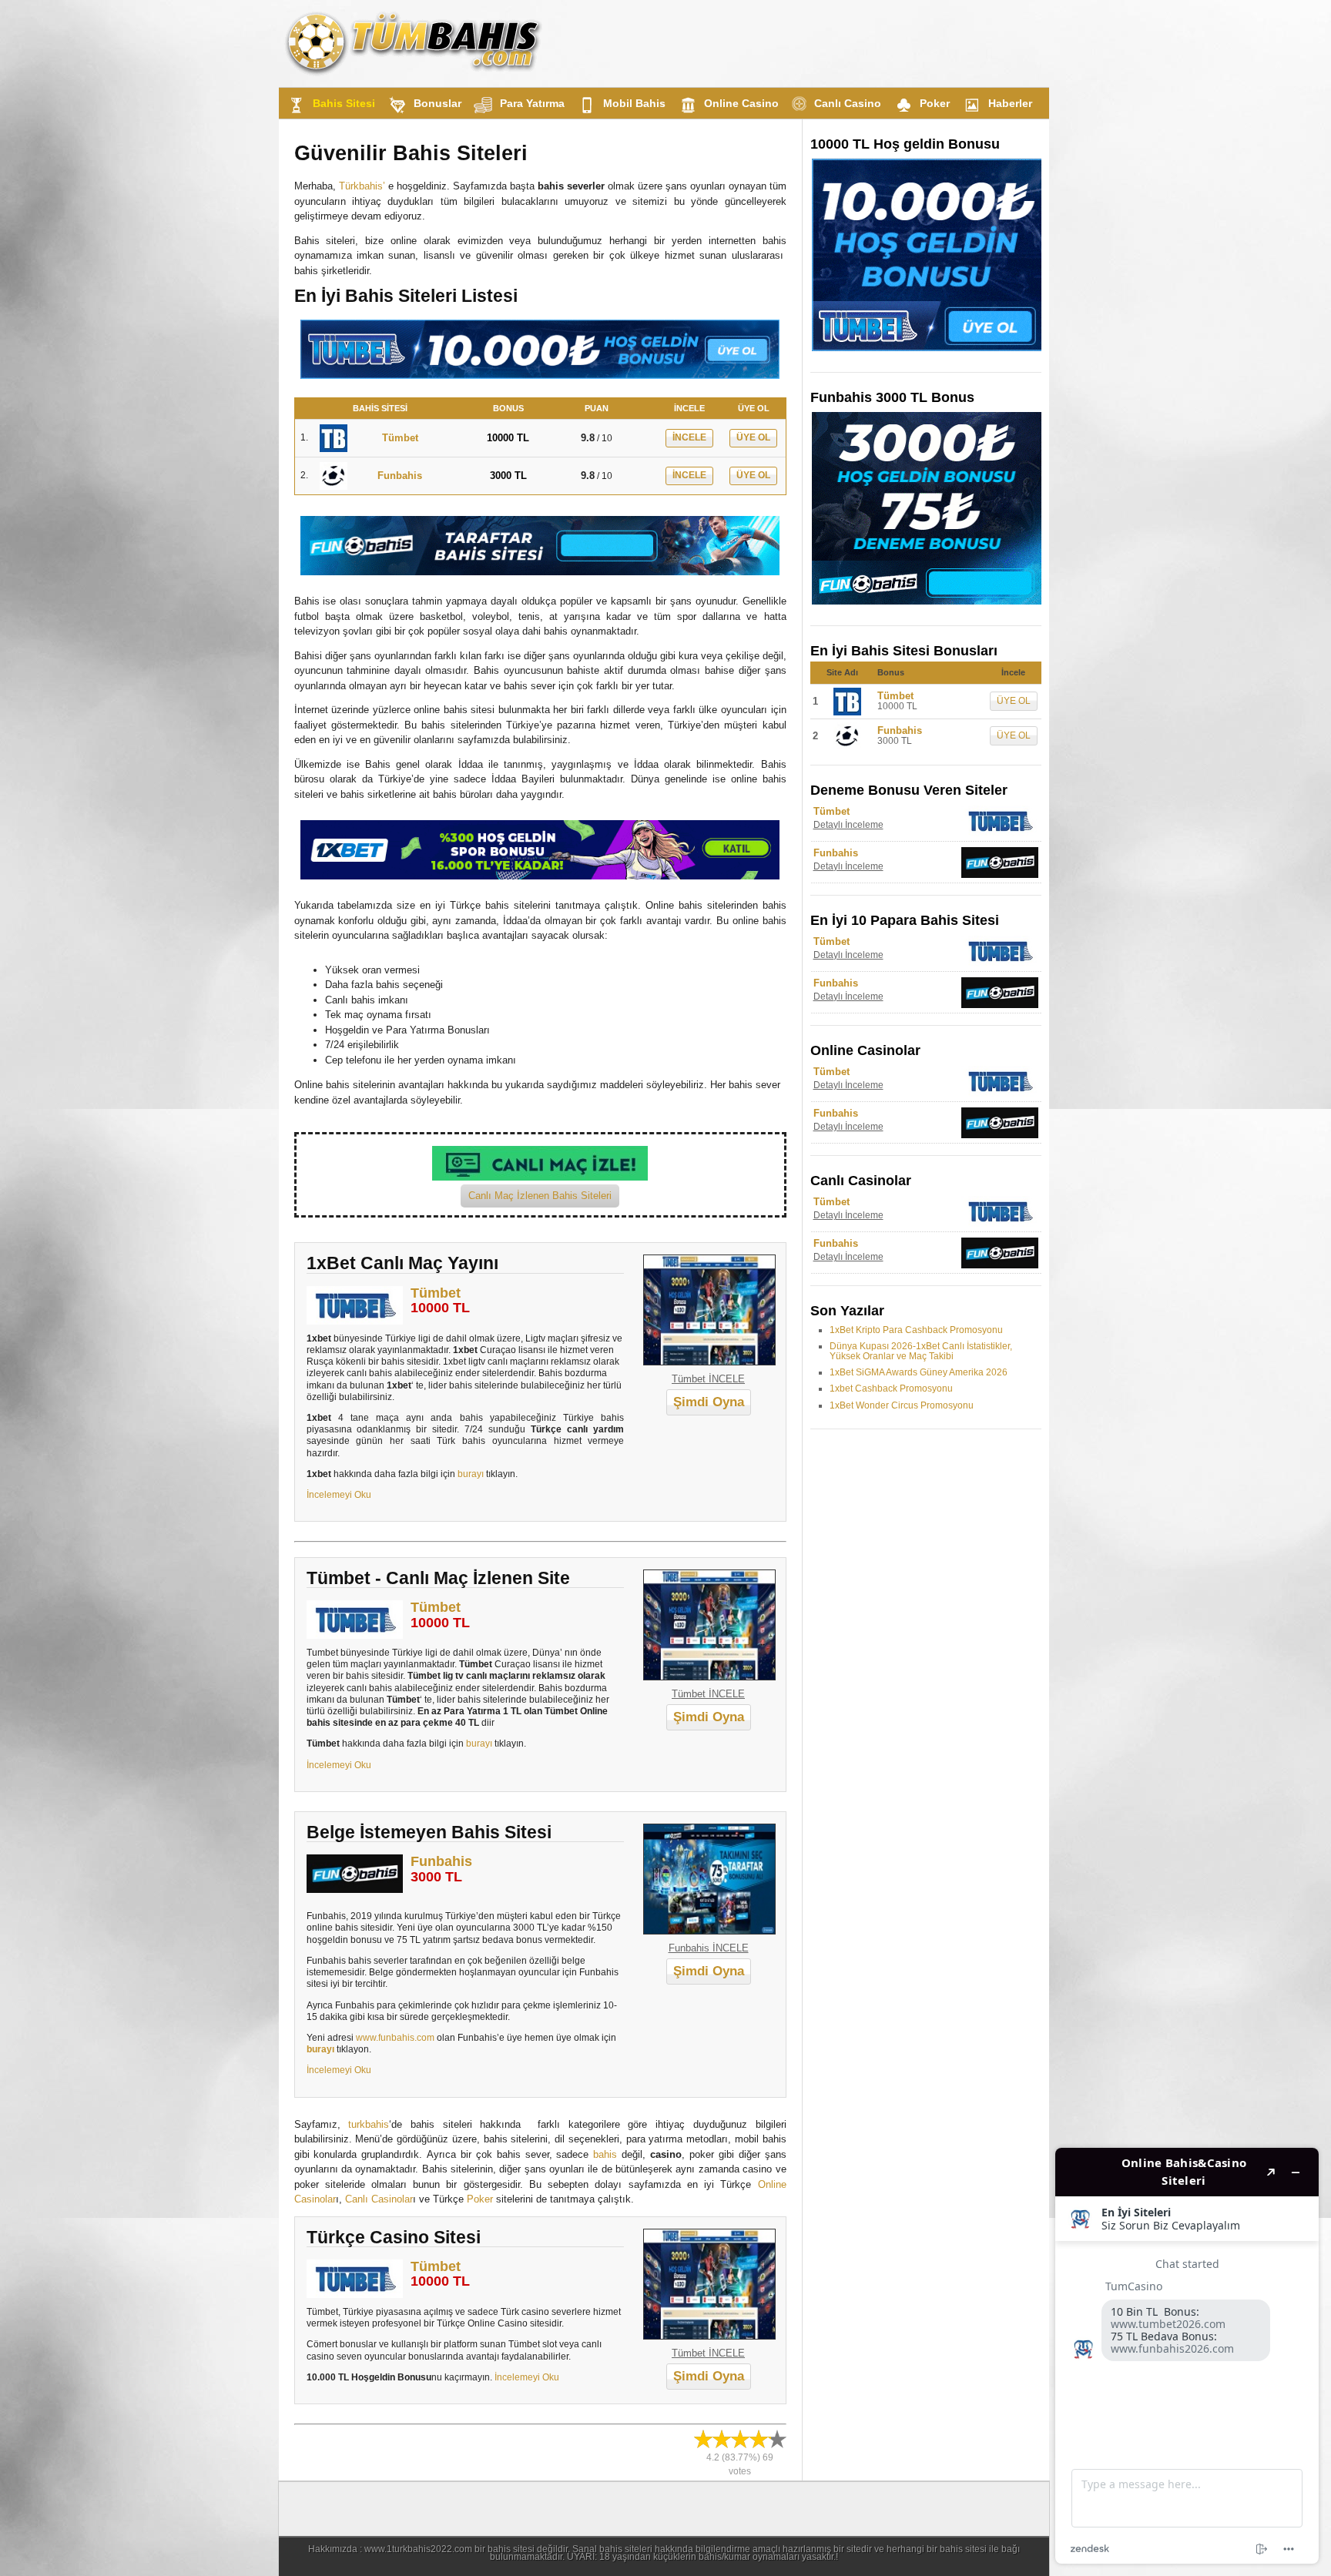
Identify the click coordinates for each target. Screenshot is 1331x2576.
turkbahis (369, 2124)
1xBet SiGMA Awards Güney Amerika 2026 (919, 1372)
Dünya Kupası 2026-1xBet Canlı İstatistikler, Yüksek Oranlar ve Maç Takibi (921, 1351)
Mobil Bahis (634, 103)
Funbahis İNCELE (709, 1948)
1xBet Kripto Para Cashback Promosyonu (916, 1330)
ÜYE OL (753, 437)
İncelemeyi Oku (339, 1494)
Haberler (1010, 103)
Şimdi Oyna (709, 1402)
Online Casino (741, 103)
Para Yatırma (532, 103)
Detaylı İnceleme (848, 825)
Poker (935, 103)
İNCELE (689, 437)
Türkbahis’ (362, 186)
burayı (471, 1474)
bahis (605, 2154)
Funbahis (441, 1861)
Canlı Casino (848, 103)
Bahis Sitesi (344, 103)
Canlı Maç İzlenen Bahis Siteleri (540, 1196)
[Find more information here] (1187, 2356)
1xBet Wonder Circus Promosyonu (902, 1405)
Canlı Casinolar (379, 2199)
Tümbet (436, 1293)
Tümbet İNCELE (708, 1379)
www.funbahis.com (395, 2037)
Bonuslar (438, 103)
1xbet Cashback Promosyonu (891, 1388)
